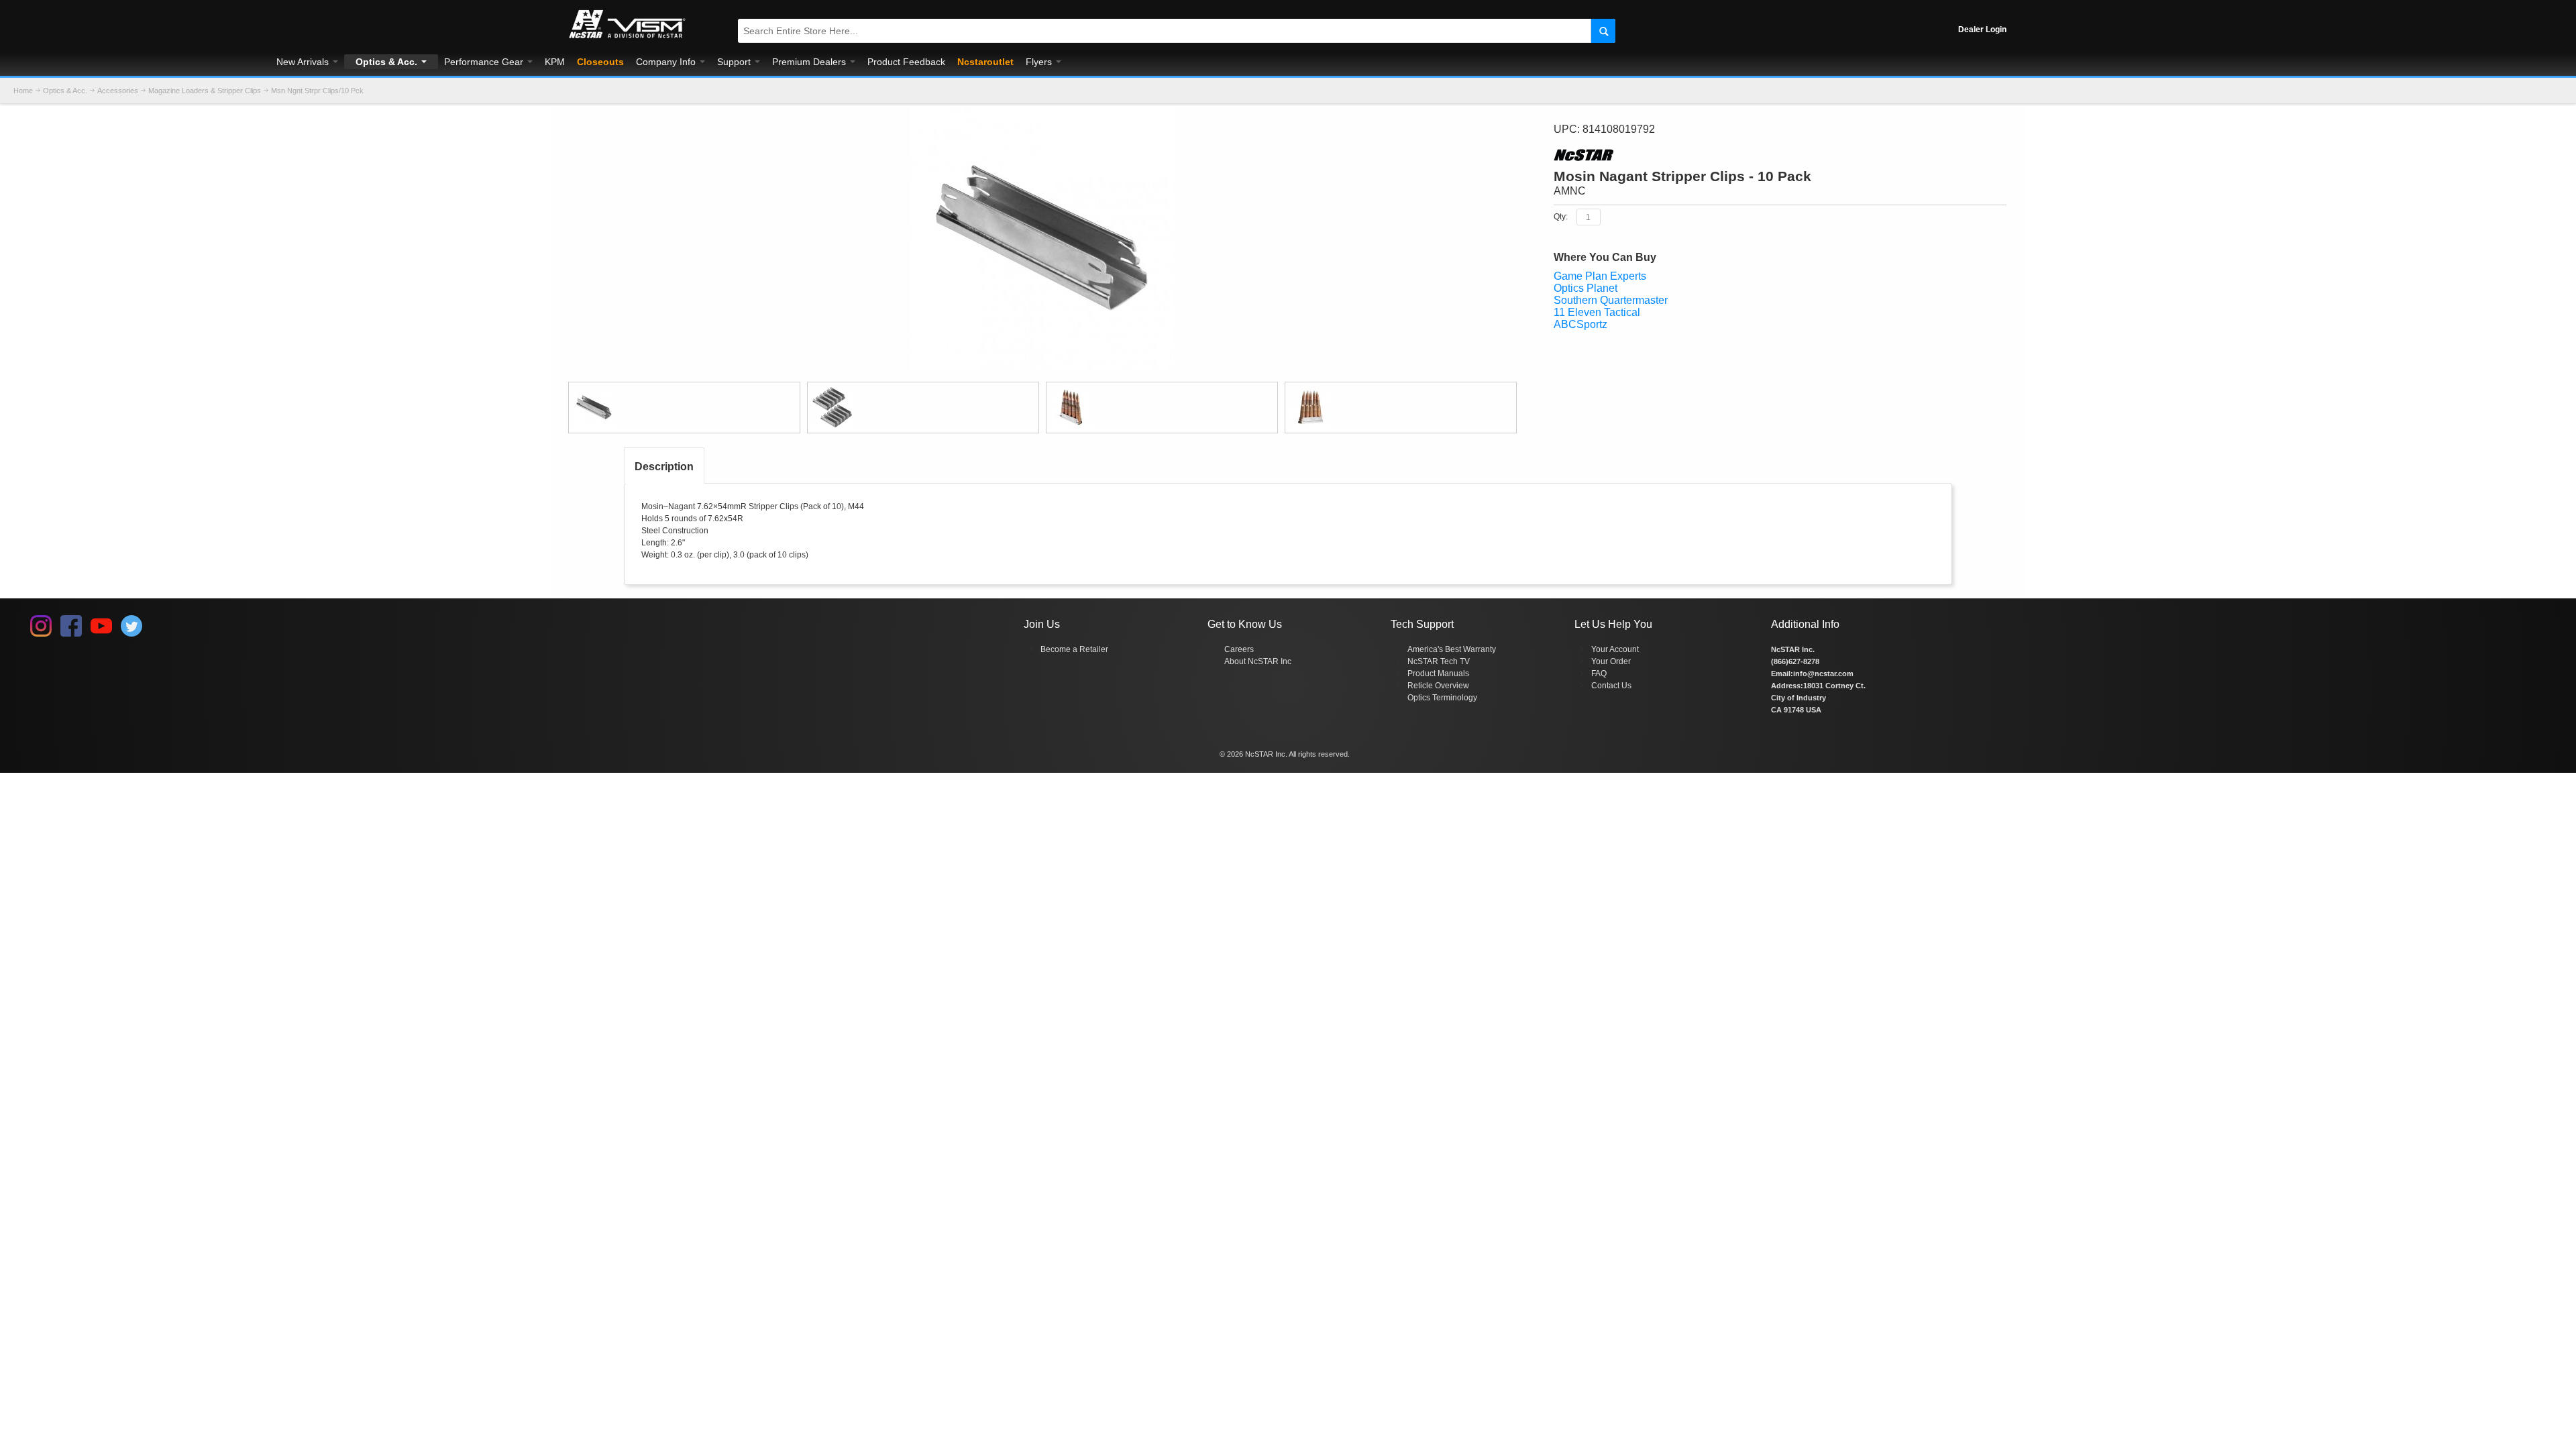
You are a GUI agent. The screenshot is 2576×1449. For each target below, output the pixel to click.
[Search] (1603, 31)
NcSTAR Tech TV (1439, 661)
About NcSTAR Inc (1258, 661)
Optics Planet (1586, 288)
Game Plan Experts (1600, 276)
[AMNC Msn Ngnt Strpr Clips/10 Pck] (684, 408)
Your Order (1611, 661)
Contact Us (1611, 686)
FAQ (1599, 674)
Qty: (1561, 217)
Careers (1239, 649)
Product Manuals (1438, 674)
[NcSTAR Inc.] (627, 38)
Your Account (1615, 649)
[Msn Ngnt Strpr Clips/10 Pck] (1042, 113)
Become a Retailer (1074, 649)
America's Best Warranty (1452, 649)
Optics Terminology (1442, 698)
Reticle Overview (1438, 686)
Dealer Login (1982, 30)
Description (664, 467)
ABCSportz (1580, 324)
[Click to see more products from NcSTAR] (1780, 155)
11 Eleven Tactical (1597, 312)
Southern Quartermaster (1611, 300)
